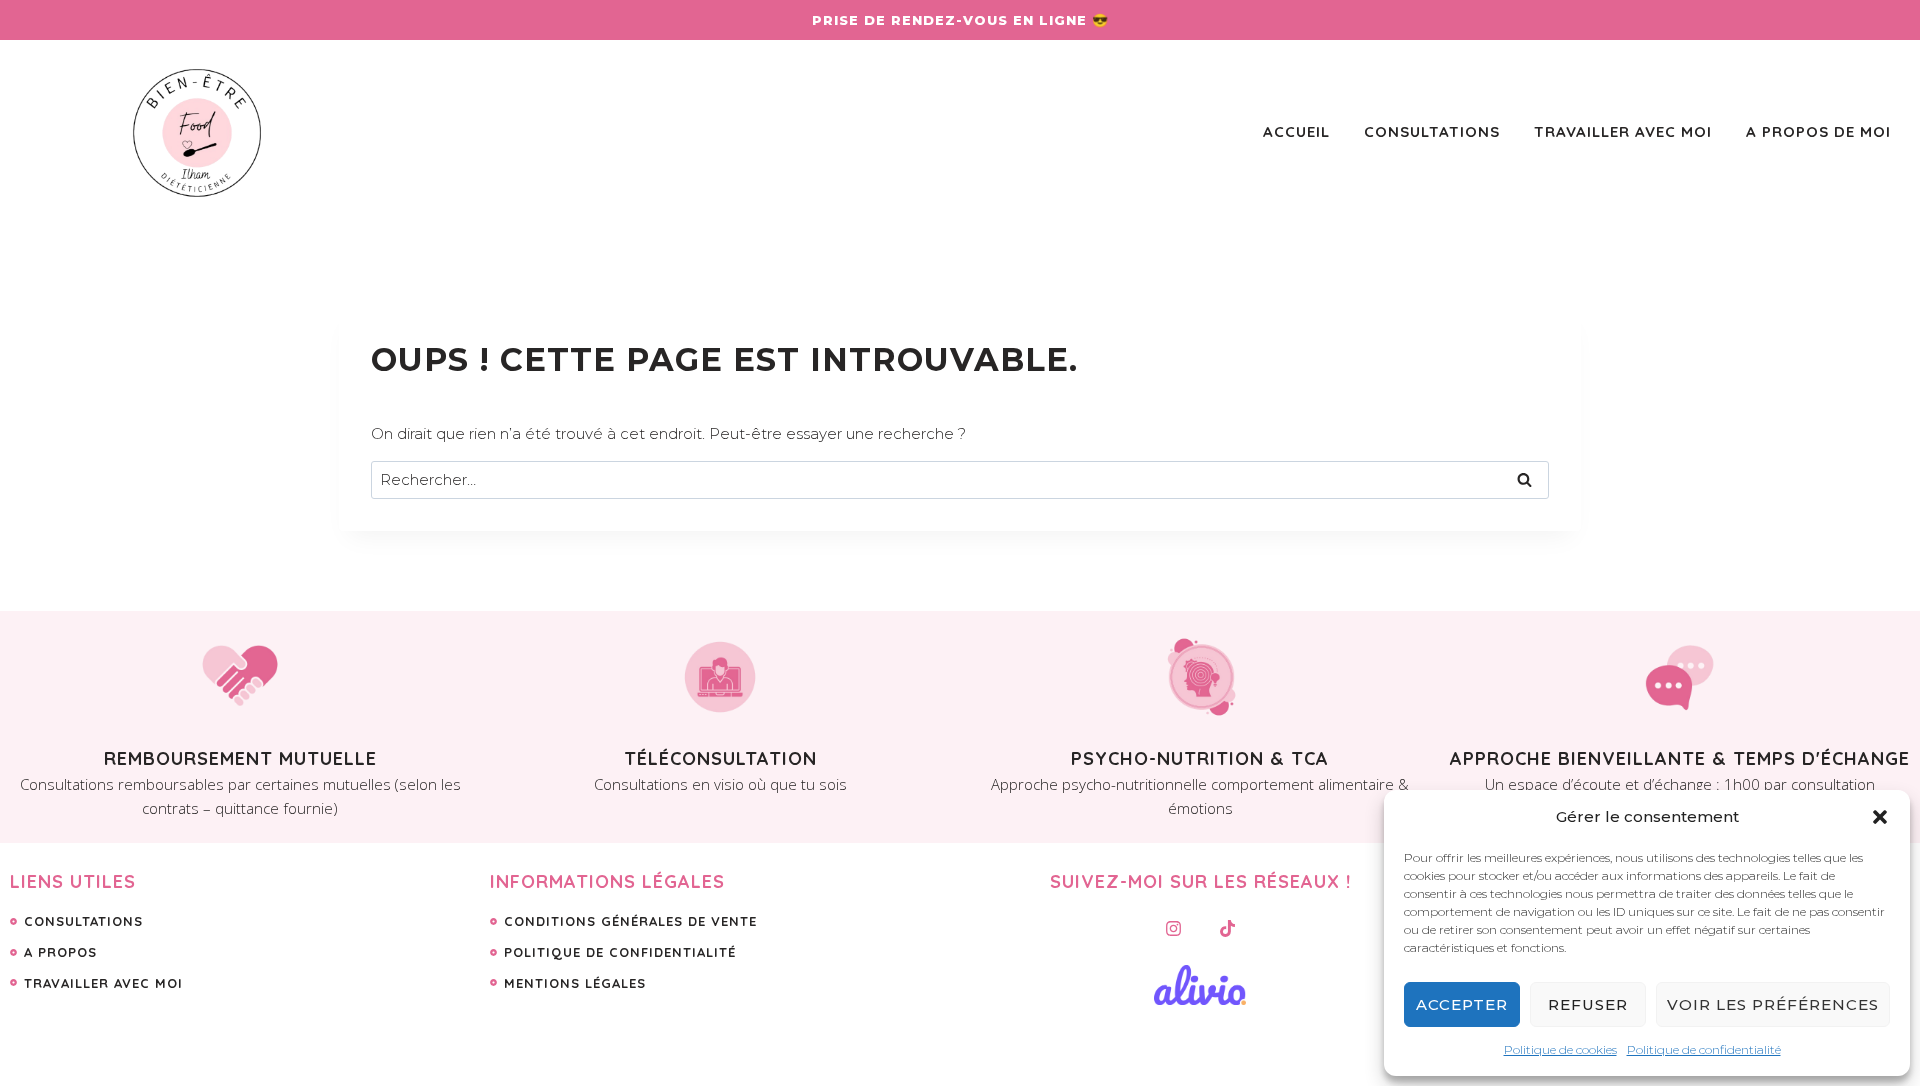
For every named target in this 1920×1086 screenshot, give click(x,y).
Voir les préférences (1773, 1004)
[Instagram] (1173, 928)
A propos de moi (1818, 131)
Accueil (1296, 131)
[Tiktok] (1227, 928)
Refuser (1588, 1004)
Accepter (1462, 1004)
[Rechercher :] (960, 479)
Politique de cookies (1560, 1049)
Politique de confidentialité (1704, 1049)
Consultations (1432, 131)
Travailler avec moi (1623, 131)
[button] (1880, 817)
